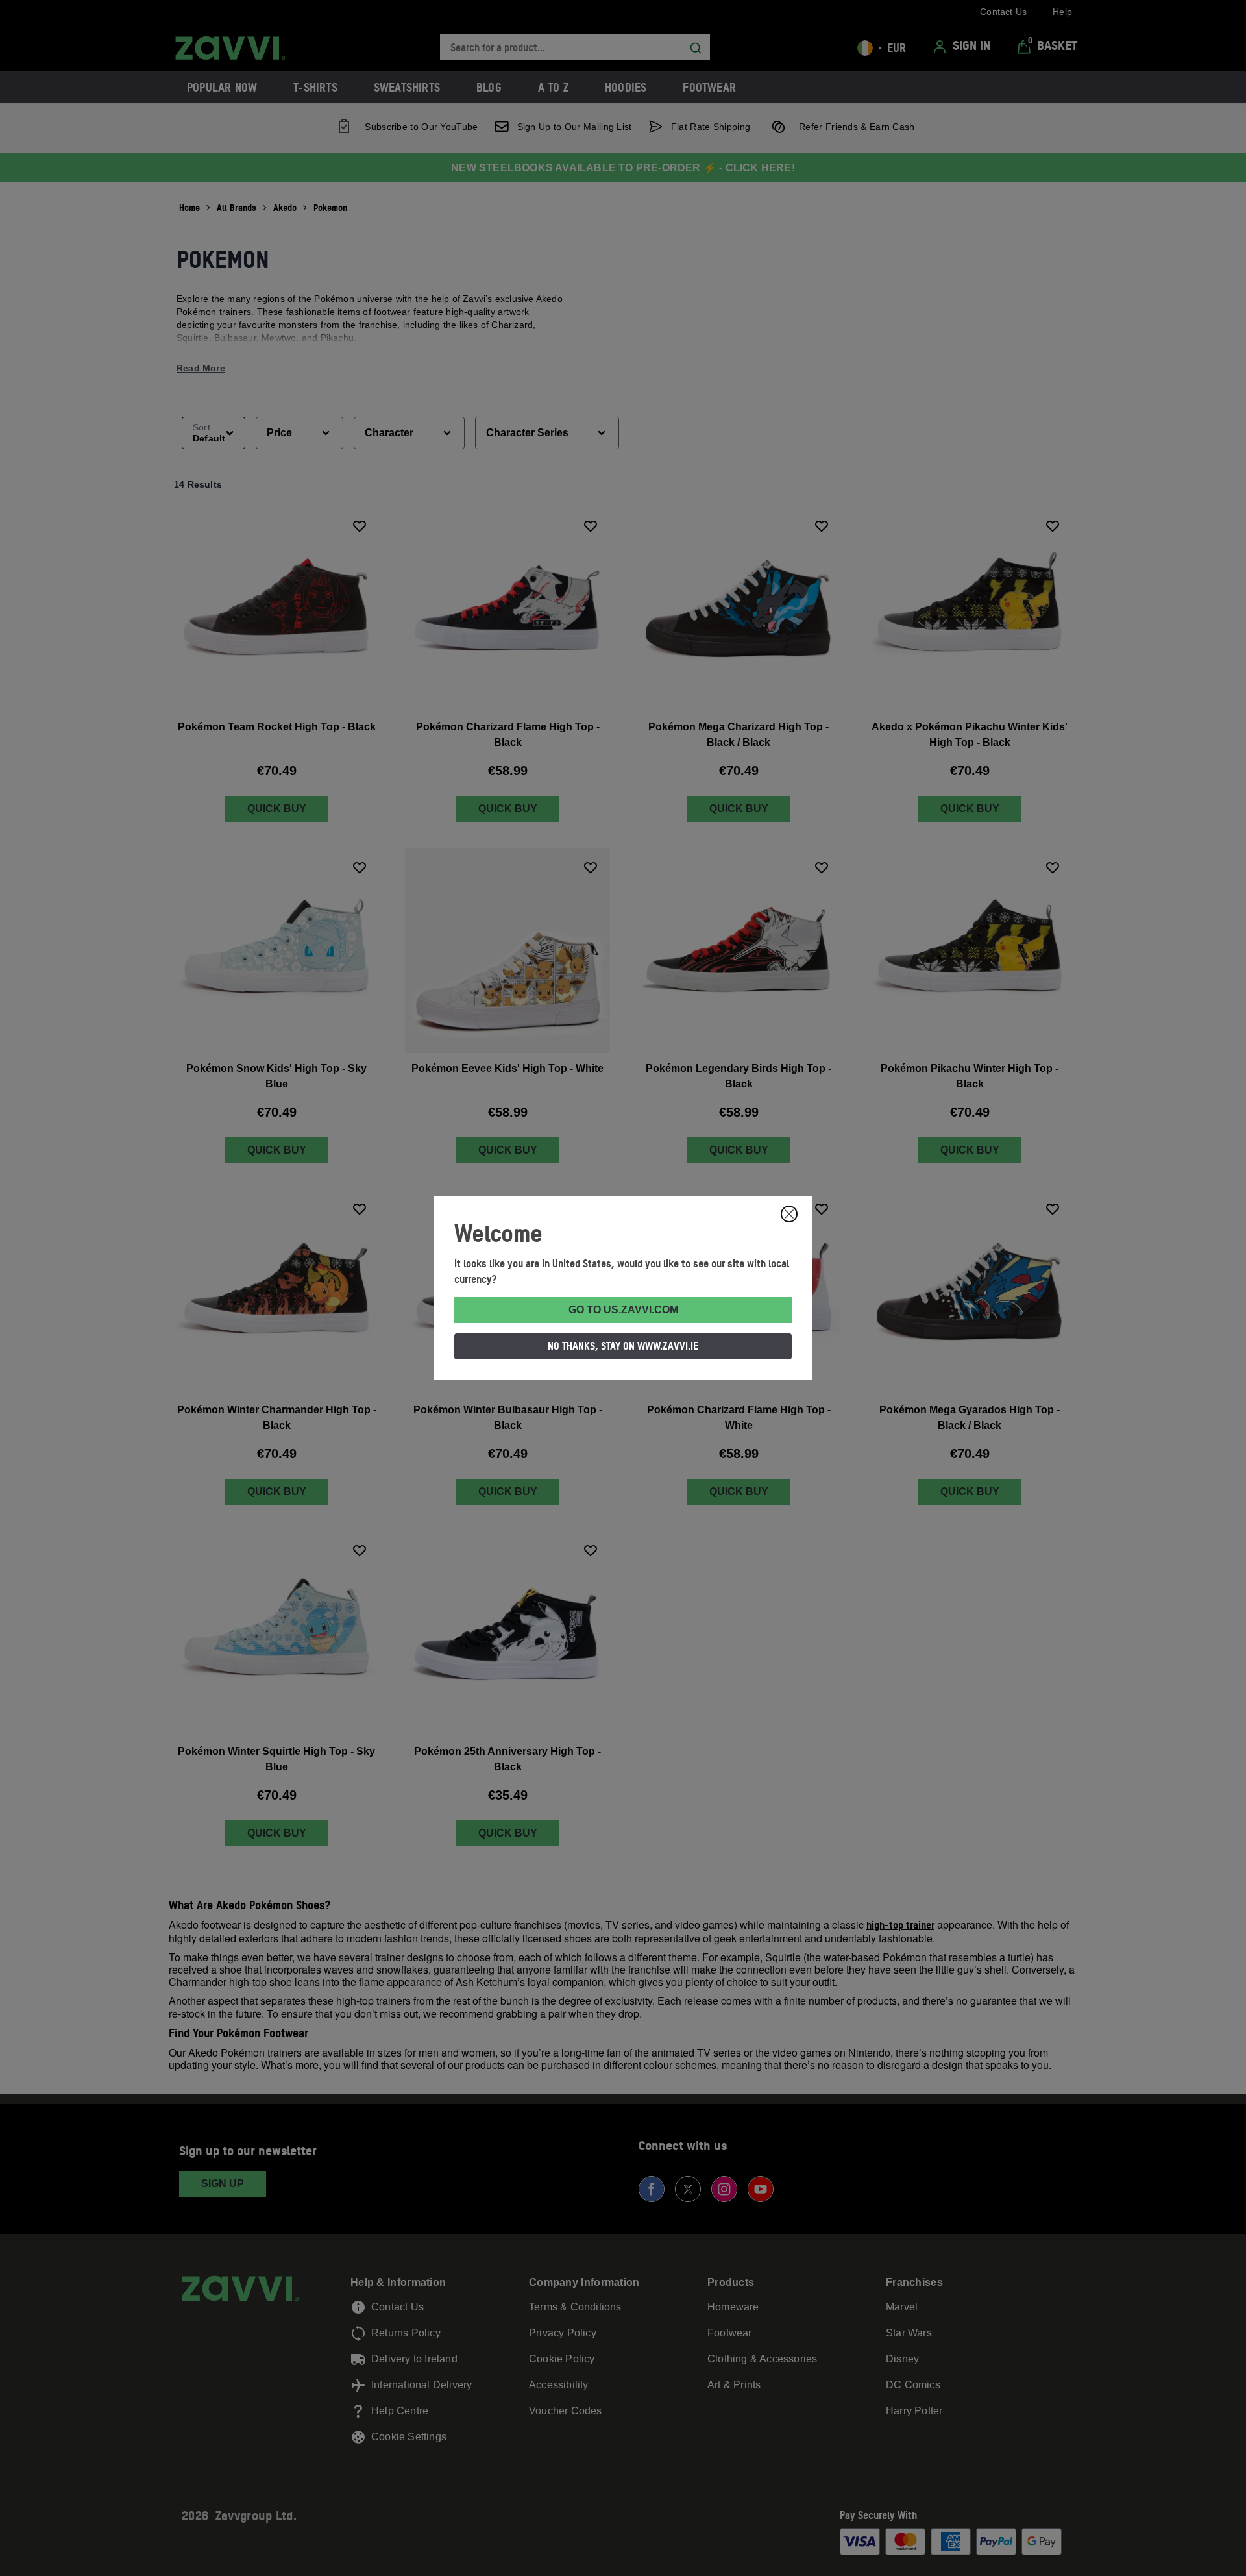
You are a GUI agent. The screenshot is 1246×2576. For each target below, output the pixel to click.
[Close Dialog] (789, 1214)
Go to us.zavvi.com (623, 1310)
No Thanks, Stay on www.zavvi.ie (623, 1346)
